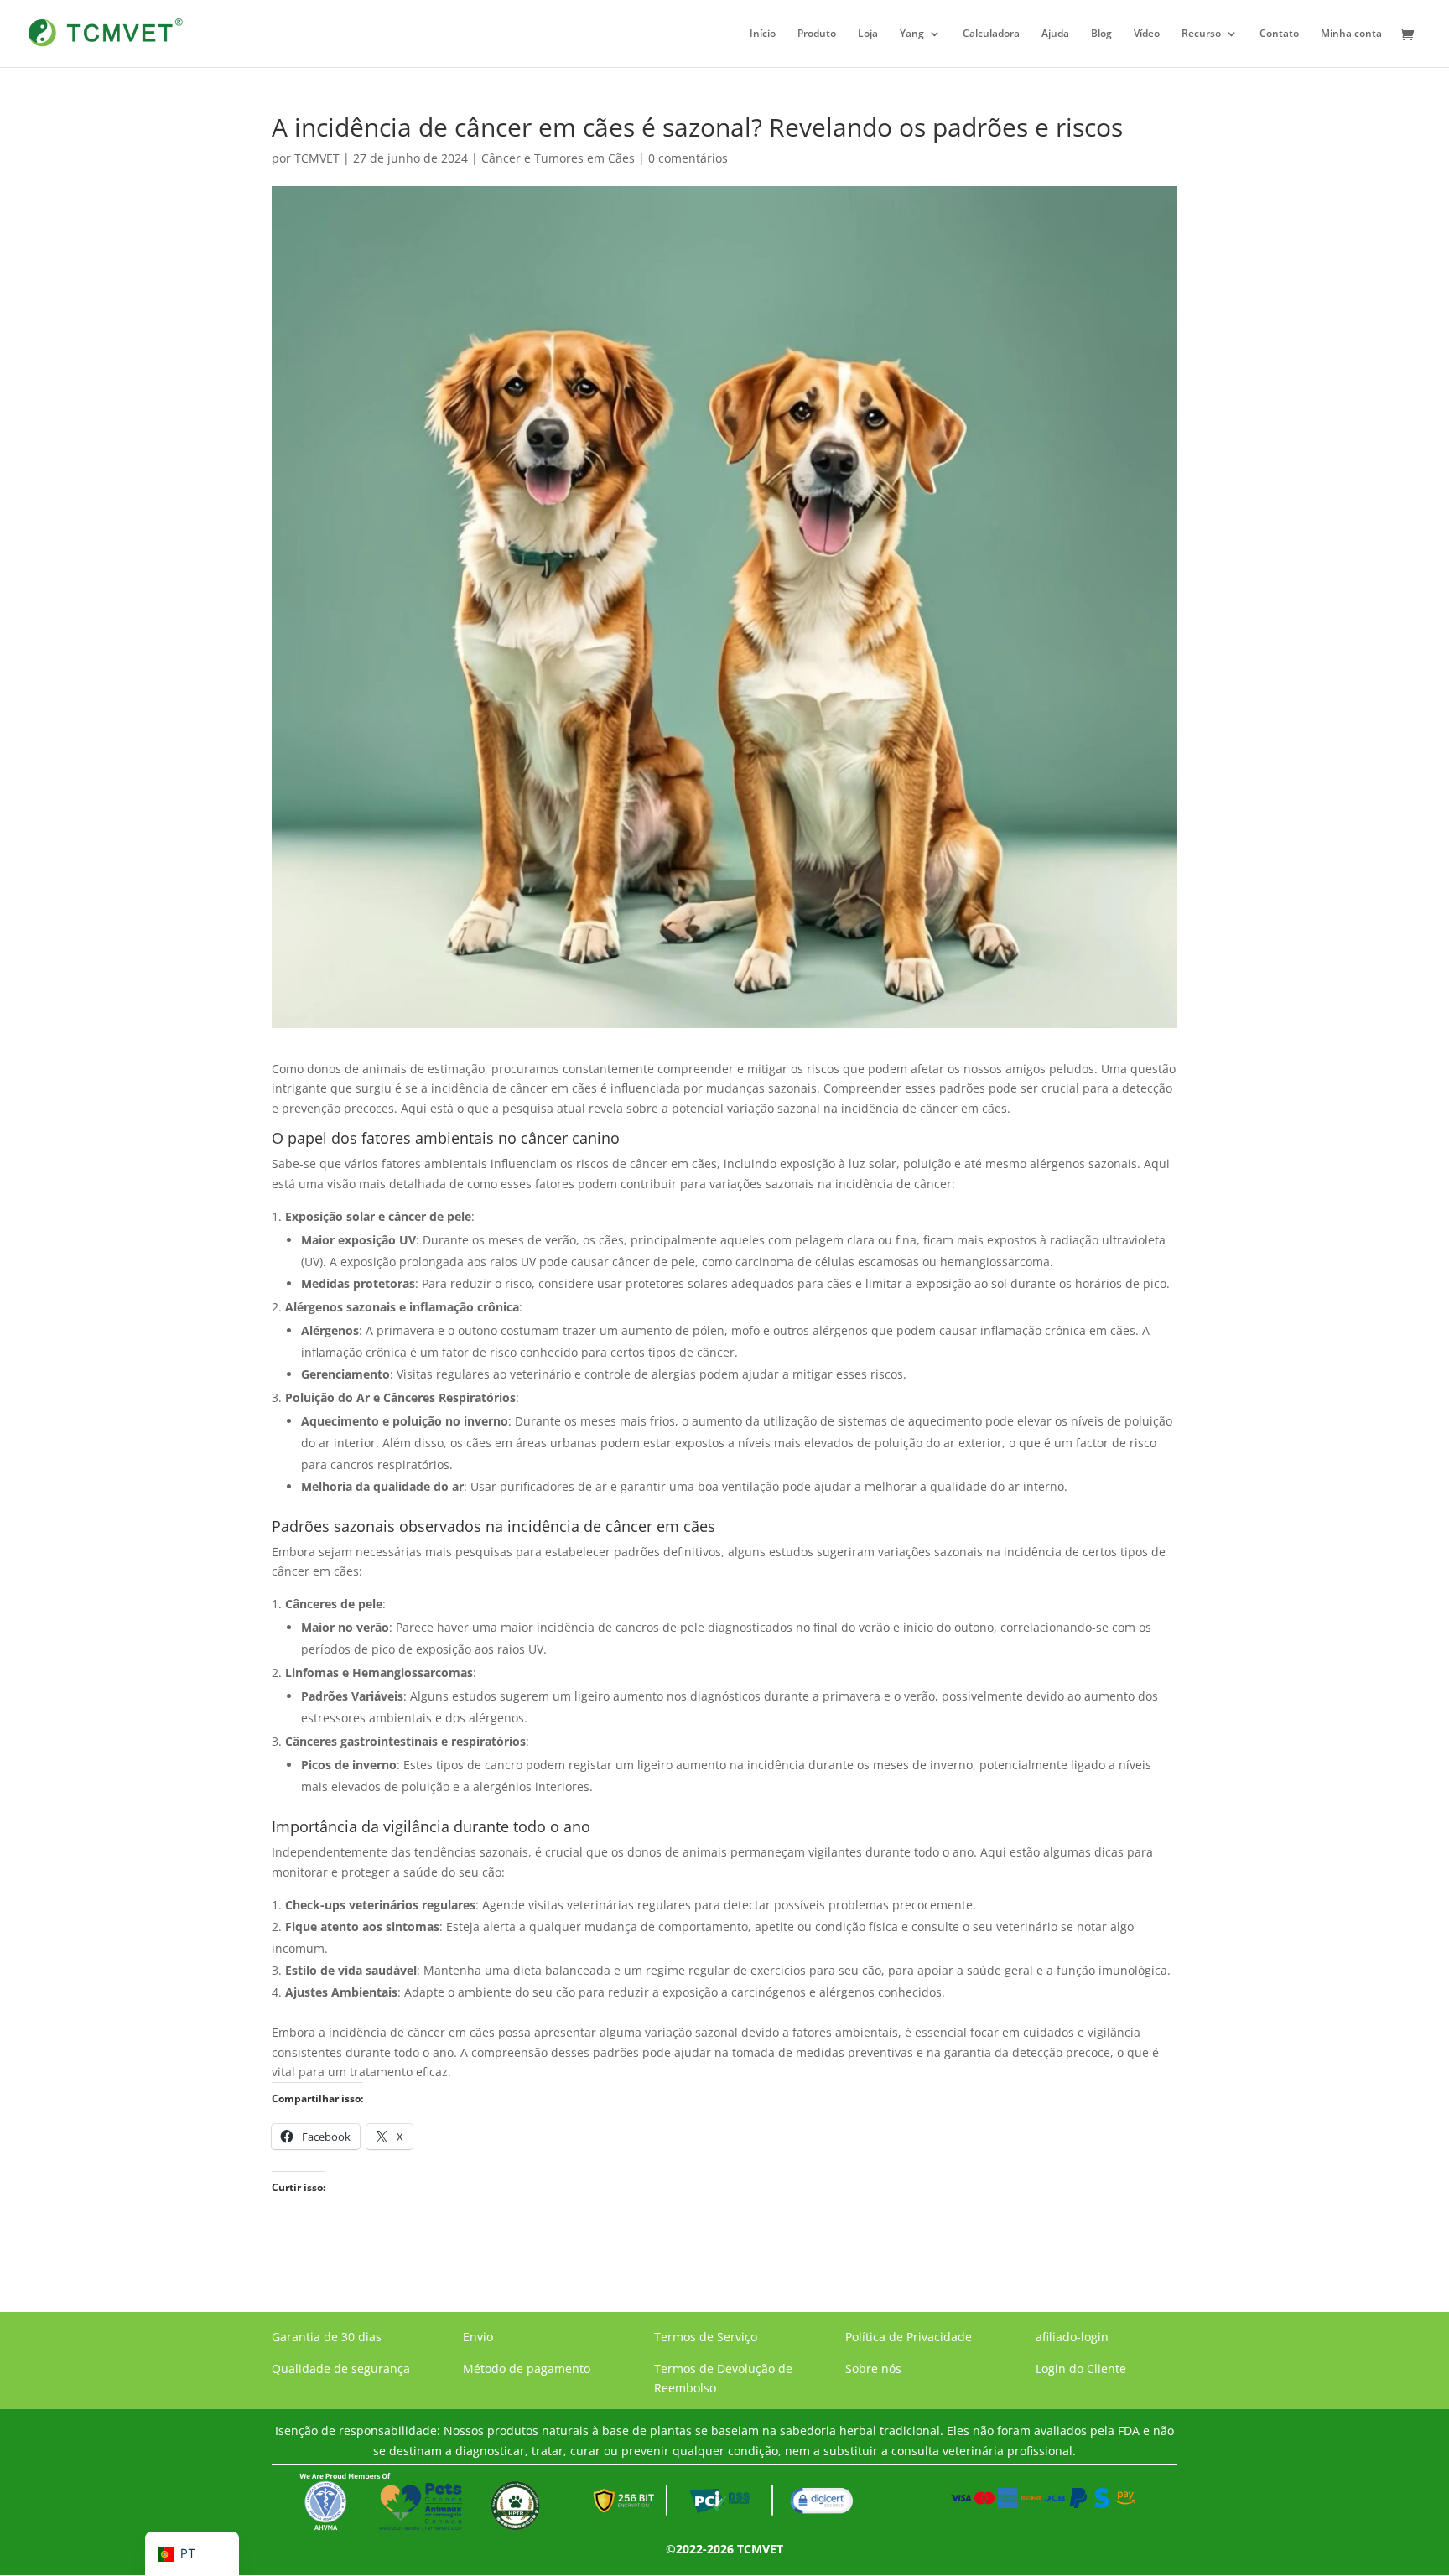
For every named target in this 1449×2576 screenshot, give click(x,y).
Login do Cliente (1081, 2368)
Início (763, 34)
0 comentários (688, 158)
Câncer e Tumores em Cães (558, 158)
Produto (817, 34)
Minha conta (1351, 34)
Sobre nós (873, 2368)
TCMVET (317, 158)
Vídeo (1147, 34)
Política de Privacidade (909, 2337)
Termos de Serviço (706, 2337)
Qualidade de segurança (341, 2368)
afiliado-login (1072, 2337)
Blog (1101, 34)
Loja (868, 34)
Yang (912, 34)
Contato (1279, 34)
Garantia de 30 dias (327, 2337)
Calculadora (991, 34)
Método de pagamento (527, 2368)
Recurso (1201, 34)
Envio (478, 2337)
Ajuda (1055, 34)
